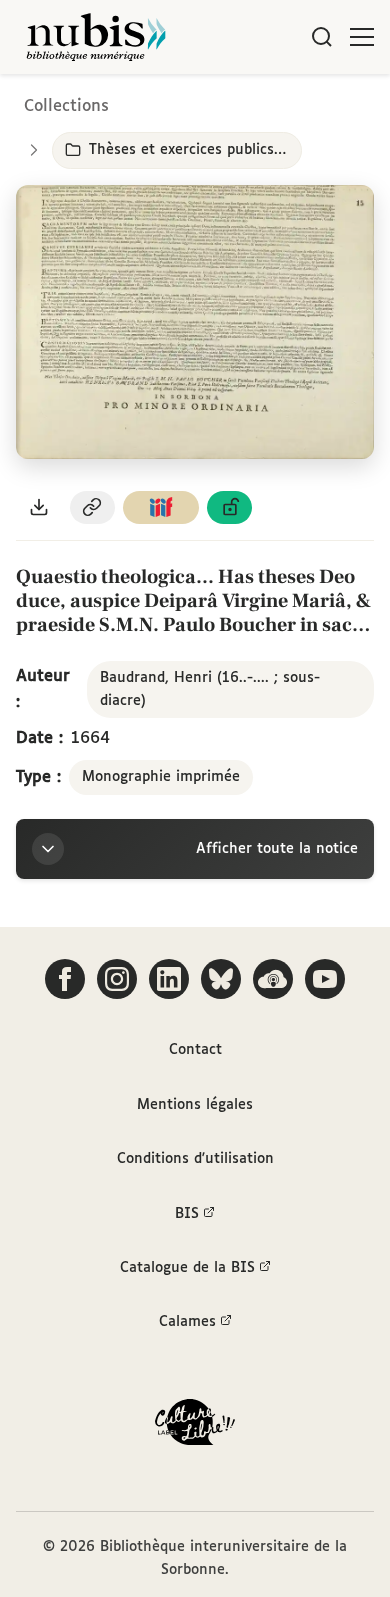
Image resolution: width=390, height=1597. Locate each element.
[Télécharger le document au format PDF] (39, 507)
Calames (187, 1322)
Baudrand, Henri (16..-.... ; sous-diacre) (210, 689)
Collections (66, 106)
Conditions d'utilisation (195, 1159)
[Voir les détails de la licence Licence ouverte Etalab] (230, 507)
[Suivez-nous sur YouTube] (325, 979)
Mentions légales (195, 1105)
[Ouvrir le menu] (362, 37)
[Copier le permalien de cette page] (93, 507)
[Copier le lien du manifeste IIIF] (161, 507)
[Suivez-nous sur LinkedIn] (169, 979)
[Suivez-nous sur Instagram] (117, 979)
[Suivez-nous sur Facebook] (65, 979)
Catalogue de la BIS (187, 1268)
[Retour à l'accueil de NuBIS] (96, 37)
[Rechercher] (322, 37)
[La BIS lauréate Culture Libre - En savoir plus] (195, 1426)
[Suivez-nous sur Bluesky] (221, 979)
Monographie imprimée (161, 777)
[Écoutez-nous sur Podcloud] (273, 979)
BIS (187, 1214)
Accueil (290, 102)
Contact (195, 1050)
